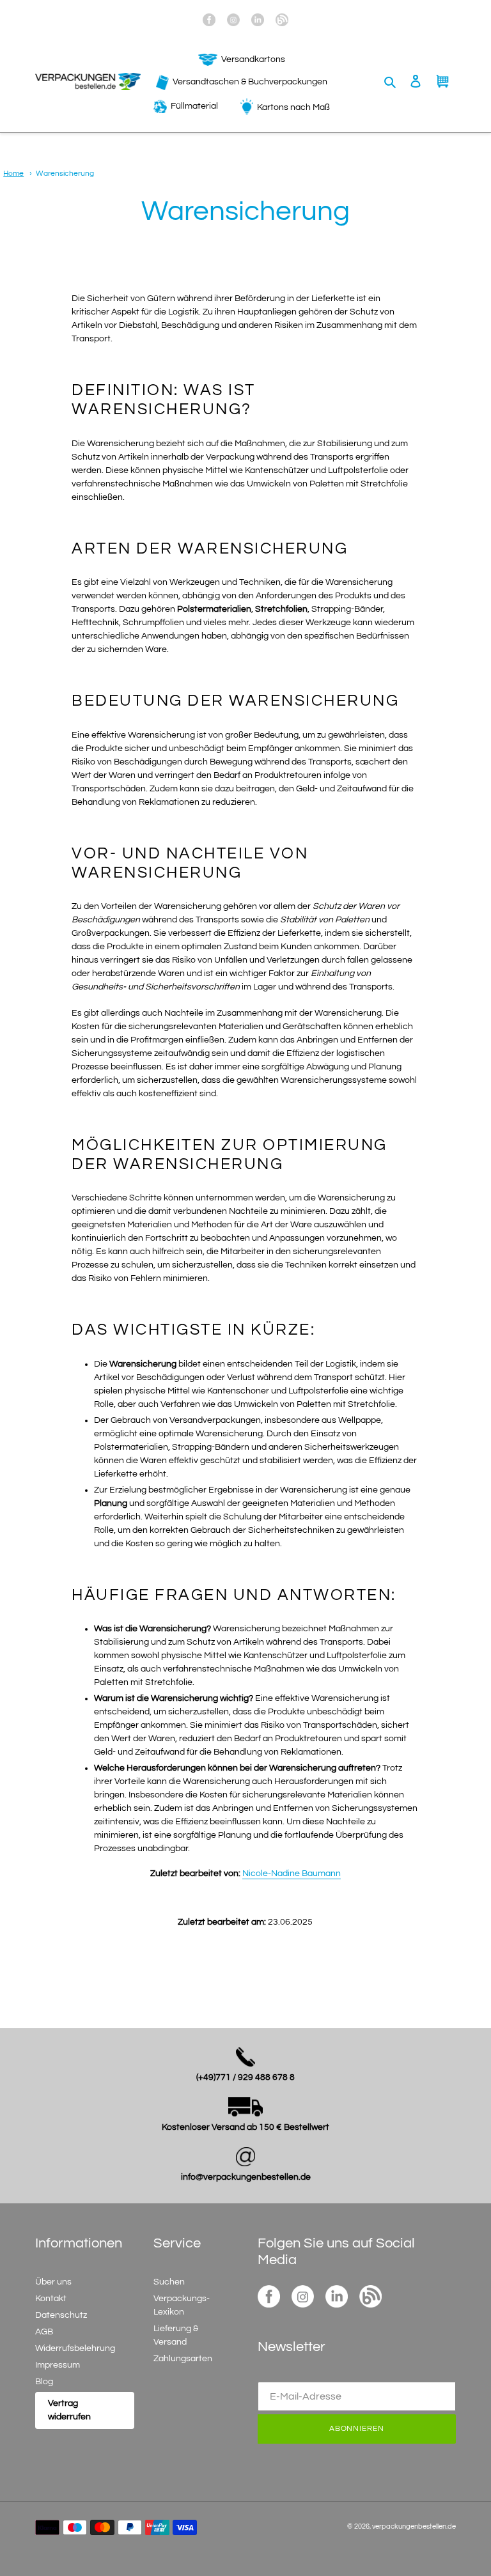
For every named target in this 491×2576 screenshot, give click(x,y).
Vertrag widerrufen (69, 2410)
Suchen (169, 2282)
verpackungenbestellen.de (414, 2526)
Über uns (53, 2282)
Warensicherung (65, 173)
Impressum (58, 2365)
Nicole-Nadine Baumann (292, 1874)
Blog (44, 2382)
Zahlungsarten (183, 2359)
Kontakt (51, 2299)
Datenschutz (61, 2315)
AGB (44, 2332)
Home (13, 173)
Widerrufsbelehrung (75, 2348)
